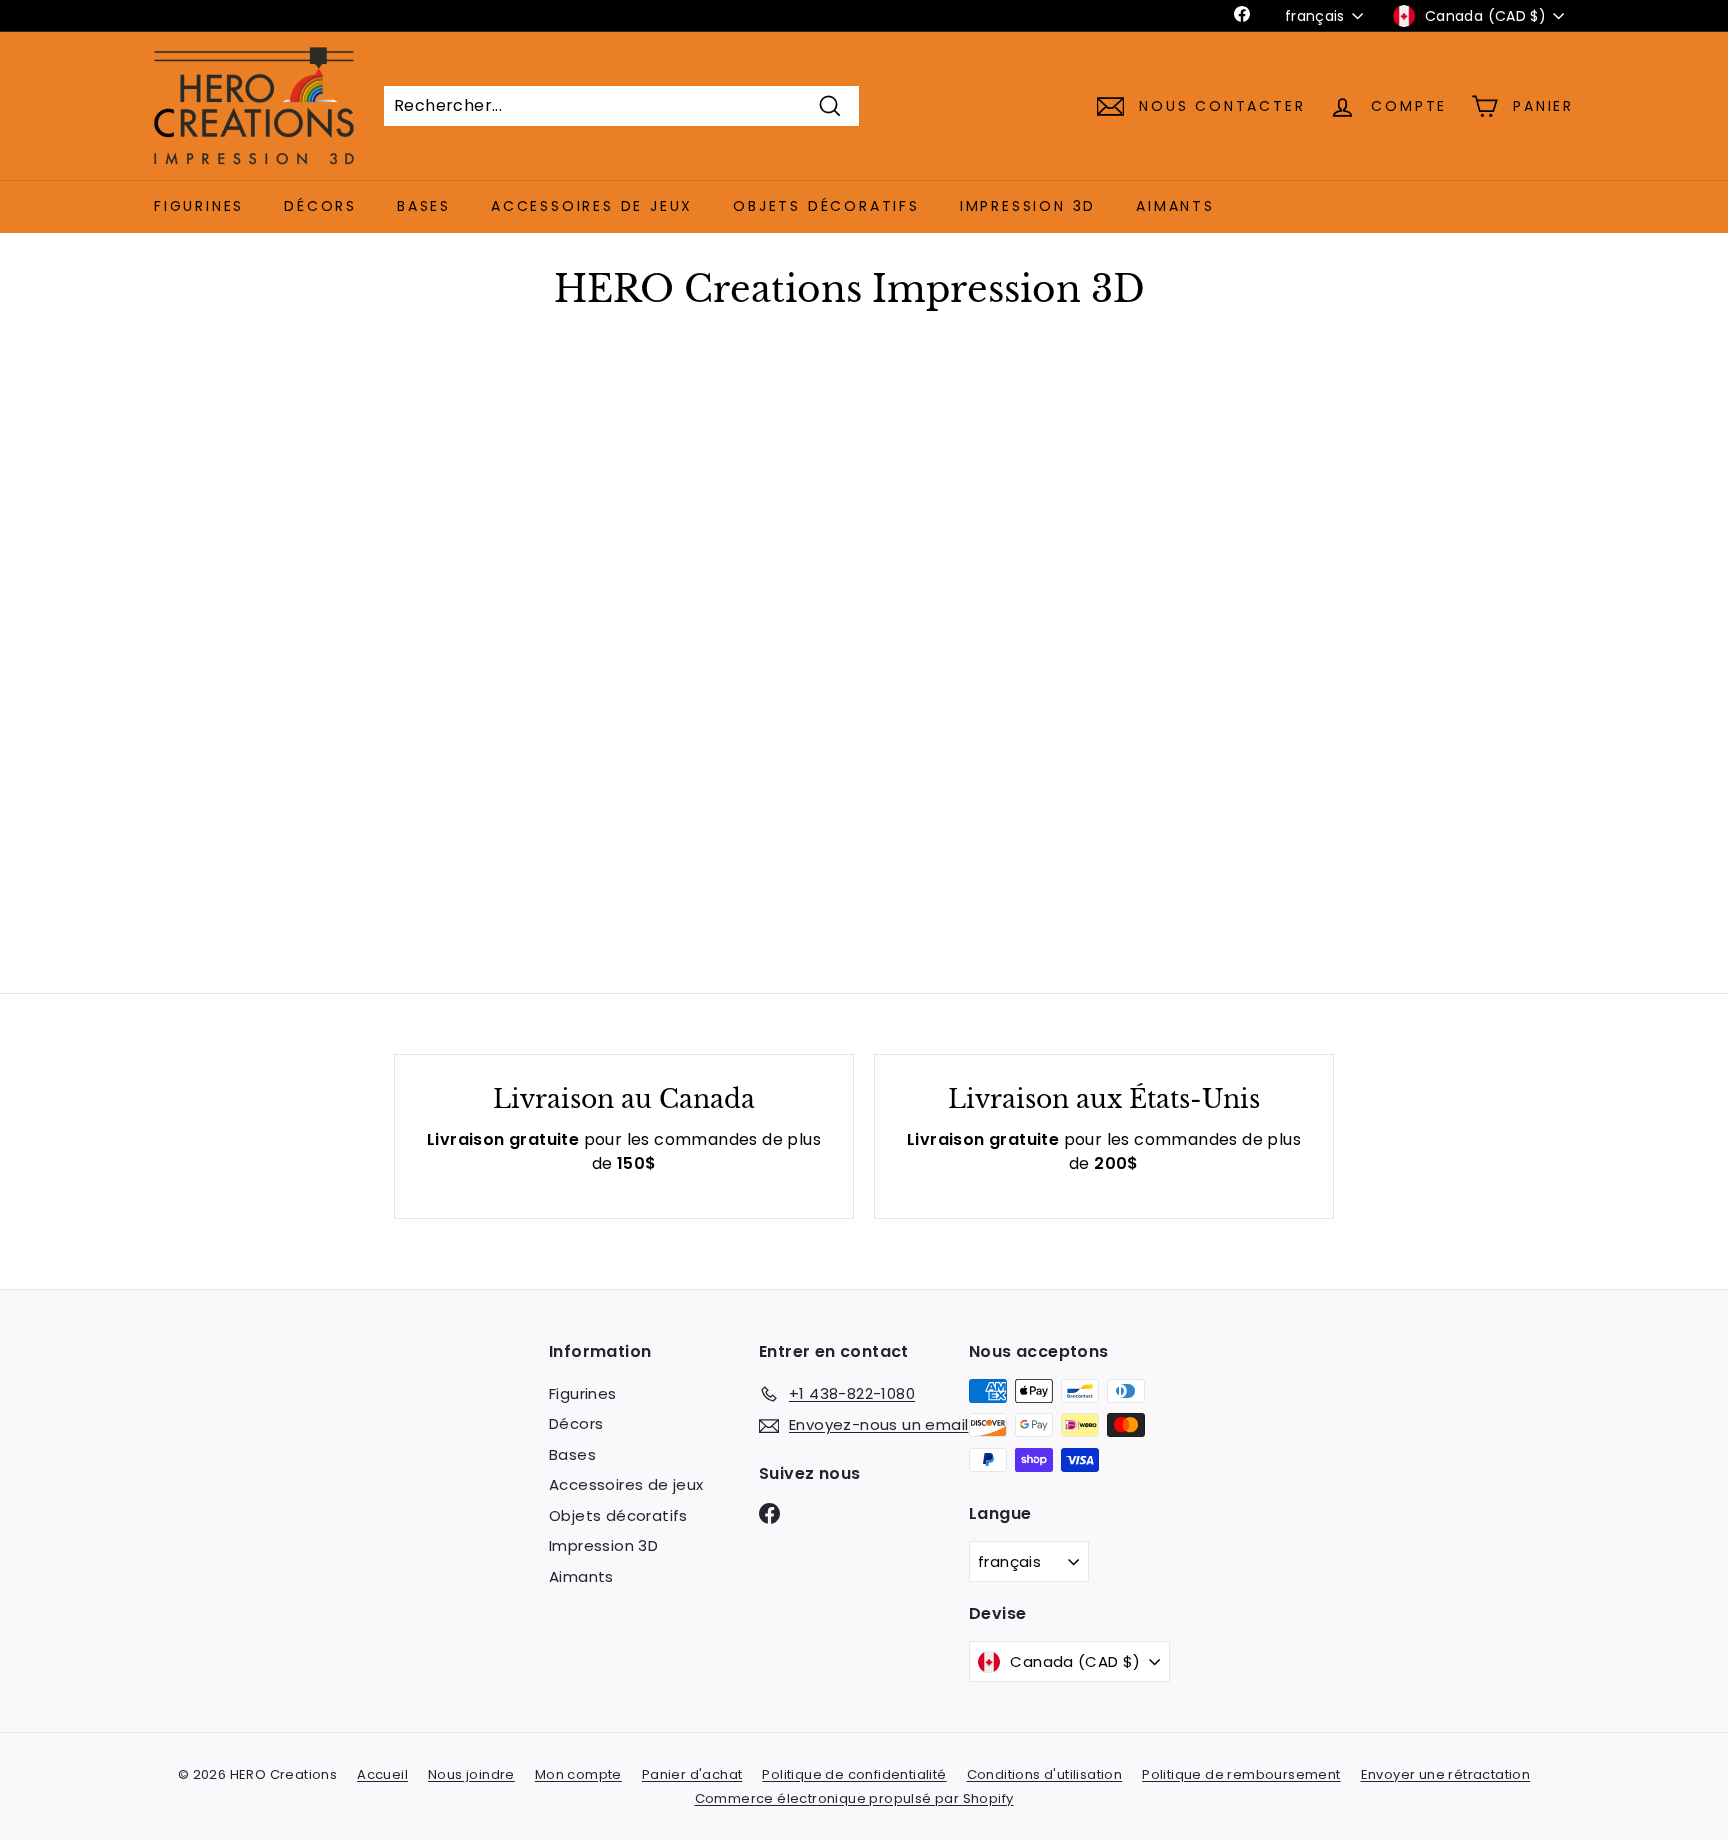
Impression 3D (1028, 206)
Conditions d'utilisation (1045, 1774)
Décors (320, 206)
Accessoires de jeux (592, 206)
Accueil (382, 1774)
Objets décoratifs (826, 206)
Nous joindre (471, 1774)
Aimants (1175, 206)
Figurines (199, 206)
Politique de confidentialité (854, 1774)
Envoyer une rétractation (1446, 1774)
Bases (424, 206)
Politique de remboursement (1241, 1774)
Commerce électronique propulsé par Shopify (854, 1798)
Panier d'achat (692, 1774)
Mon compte (578, 1774)
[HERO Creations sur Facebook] (769, 1512)
